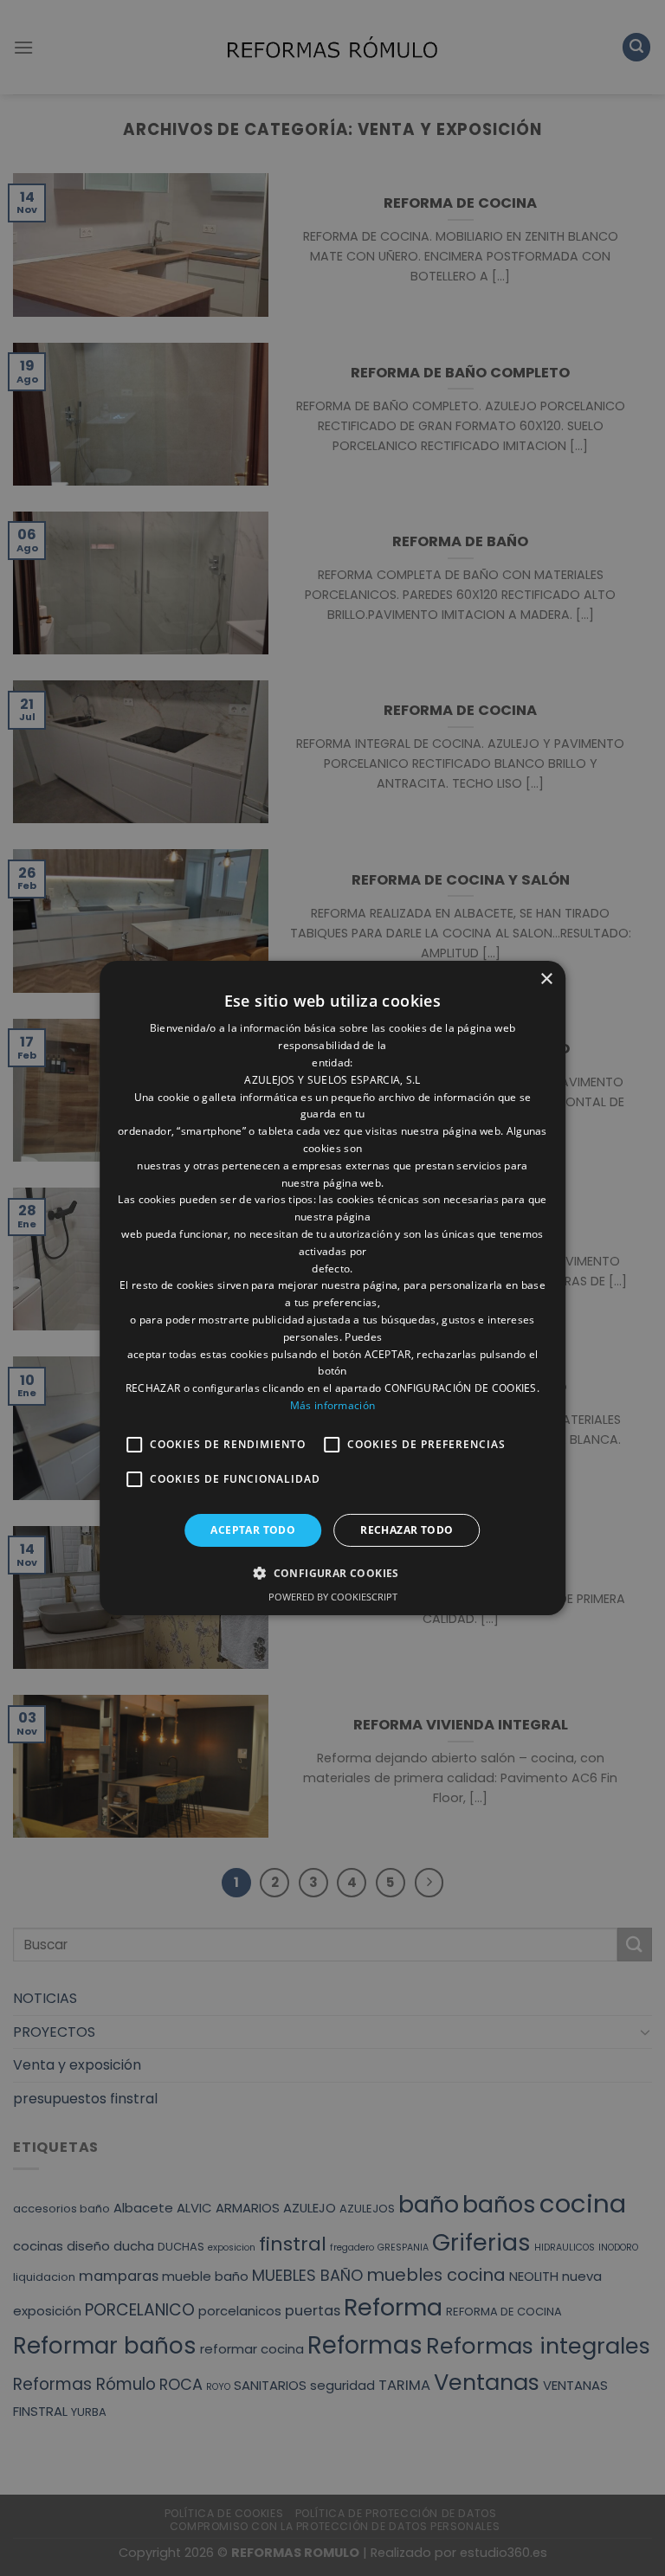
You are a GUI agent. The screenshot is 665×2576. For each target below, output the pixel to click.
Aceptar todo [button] (253, 1530)
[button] (332, 1573)
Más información (333, 1405)
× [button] (546, 979)
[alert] (332, 1288)
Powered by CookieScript (333, 1597)
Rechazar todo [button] (407, 1530)
